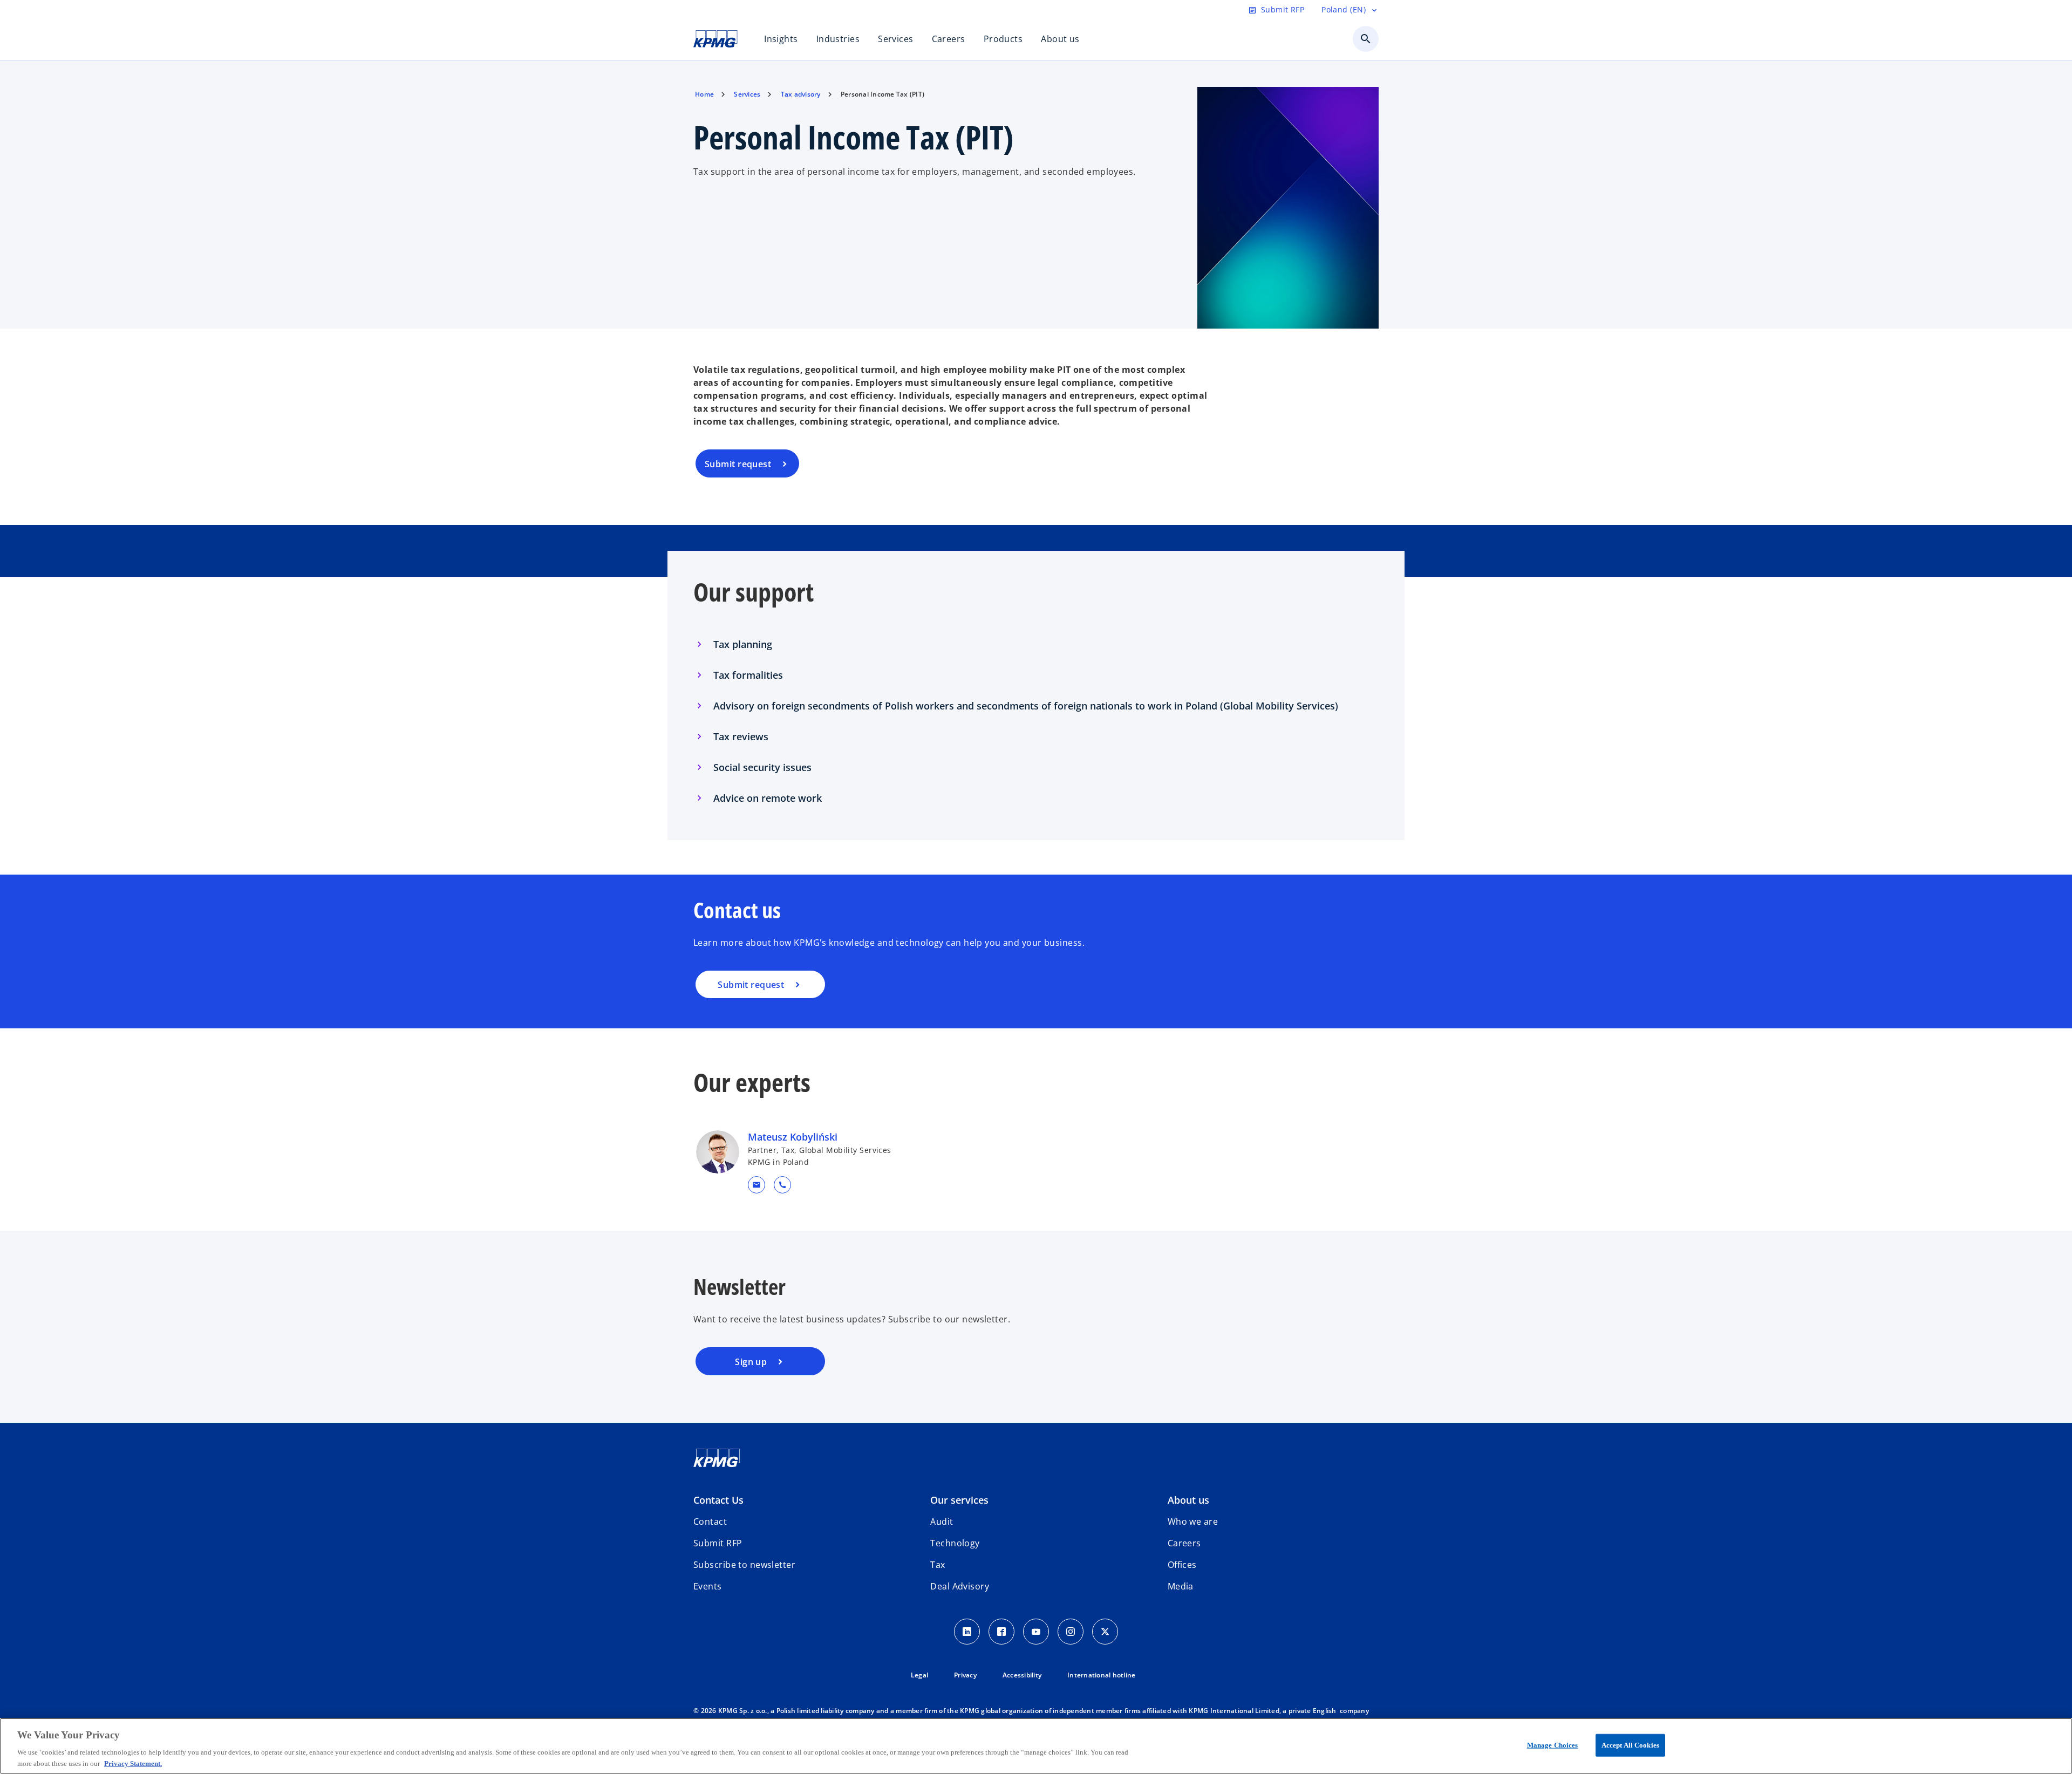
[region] (1036, 1746)
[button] (756, 1185)
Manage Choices (1553, 1745)
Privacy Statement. (133, 1763)
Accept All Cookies (1630, 1745)
